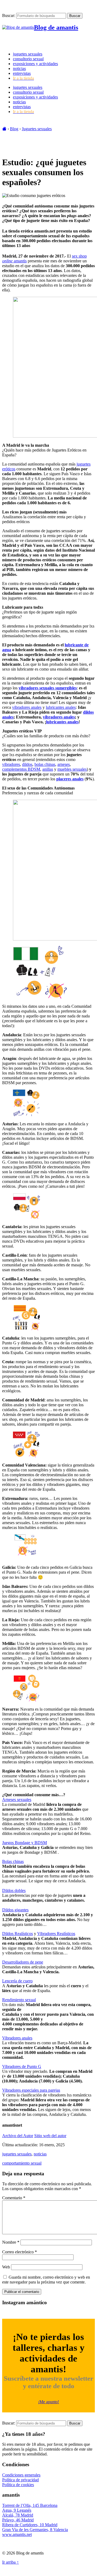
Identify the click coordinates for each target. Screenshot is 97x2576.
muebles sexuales (72, 769)
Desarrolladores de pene (23, 1962)
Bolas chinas (13, 1861)
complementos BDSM (21, 769)
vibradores (11, 764)
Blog (14, 129)
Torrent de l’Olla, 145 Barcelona (30, 2505)
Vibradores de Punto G (22, 2066)
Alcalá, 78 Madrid (18, 2515)
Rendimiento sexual (19, 2000)
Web (6, 2267)
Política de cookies (18, 2485)
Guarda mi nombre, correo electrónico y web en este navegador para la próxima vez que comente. (46, 2280)
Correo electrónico (20, 2252)
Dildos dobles (14, 1890)
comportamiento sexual (22, 2163)
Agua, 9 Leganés (17, 2510)
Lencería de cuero (17, 1981)
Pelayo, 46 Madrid (18, 2520)
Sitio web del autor (50, 2136)
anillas (48, 769)
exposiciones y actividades (35, 64)
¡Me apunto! (48, 2402)
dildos (27, 764)
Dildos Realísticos (18, 1934)
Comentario (14, 2198)
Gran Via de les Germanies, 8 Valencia (35, 2530)
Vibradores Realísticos (56, 1934)
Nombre (11, 2242)
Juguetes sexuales (37, 129)
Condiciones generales (21, 2475)
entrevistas (22, 73)
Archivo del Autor (18, 2136)
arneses (64, 764)
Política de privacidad (20, 2480)
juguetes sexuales (28, 54)
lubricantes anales (61, 707)
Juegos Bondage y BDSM (25, 1843)
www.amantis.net (17, 2534)
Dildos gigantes (15, 1910)
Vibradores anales (17, 2038)
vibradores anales (27, 707)
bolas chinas (45, 764)
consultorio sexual (28, 59)
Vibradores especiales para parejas (31, 2090)
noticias (19, 68)
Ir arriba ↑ (11, 2562)
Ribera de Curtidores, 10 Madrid (30, 2525)
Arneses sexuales (17, 1800)
